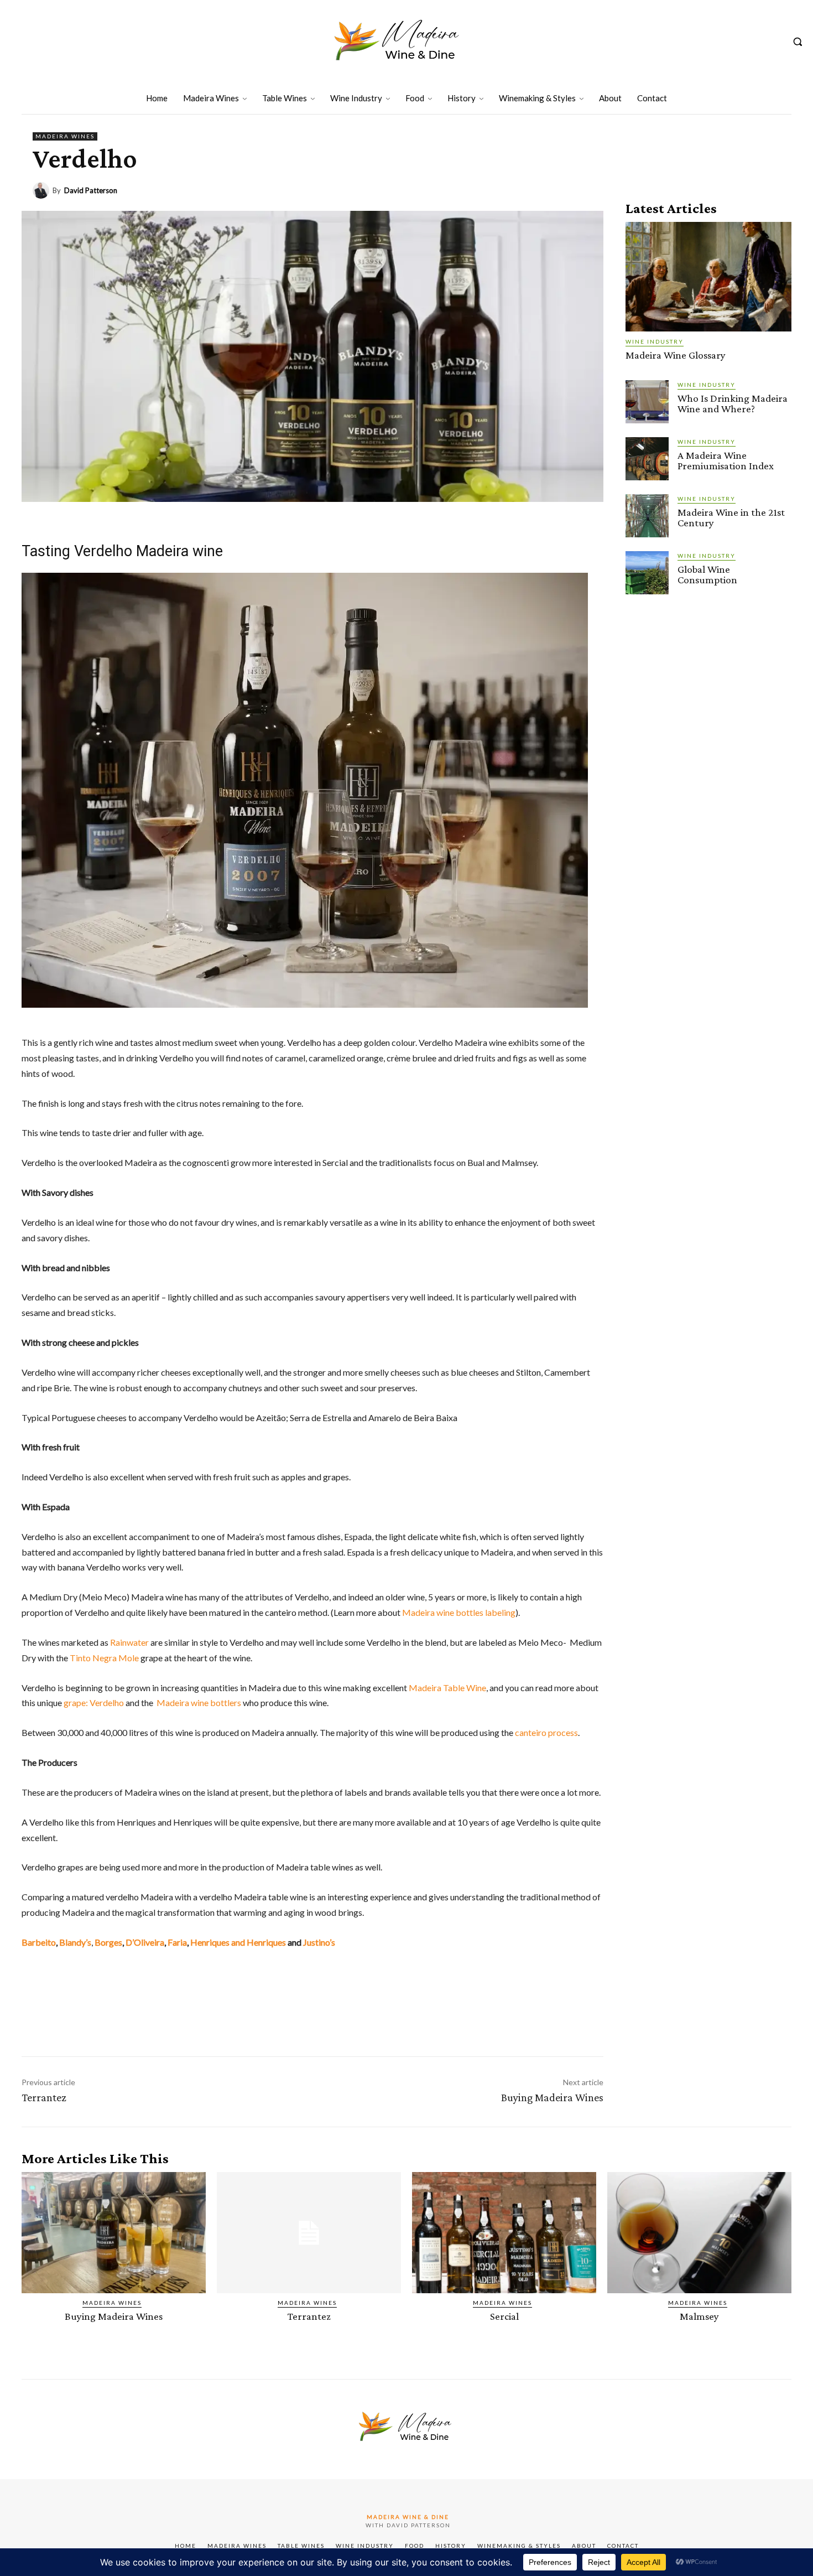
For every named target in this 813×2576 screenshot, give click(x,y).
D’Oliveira (145, 1942)
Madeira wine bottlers (199, 1702)
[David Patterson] (43, 190)
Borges (108, 1942)
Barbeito (39, 1942)
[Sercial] (504, 2233)
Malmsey (699, 2316)
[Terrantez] (309, 2233)
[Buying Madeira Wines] (114, 2233)
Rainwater (129, 1642)
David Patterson (91, 191)
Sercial (504, 2316)
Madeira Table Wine (447, 1688)
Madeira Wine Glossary (676, 355)
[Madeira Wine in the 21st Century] (647, 516)
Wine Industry (655, 341)
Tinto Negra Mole (104, 1658)
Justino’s (319, 1942)
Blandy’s (75, 1942)
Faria (177, 1942)
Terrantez (44, 2097)
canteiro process (546, 1732)
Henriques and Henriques (238, 1942)
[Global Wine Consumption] (647, 573)
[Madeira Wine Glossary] (708, 277)
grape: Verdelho (94, 1702)
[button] (798, 42)
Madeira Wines (65, 136)
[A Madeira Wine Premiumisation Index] (647, 459)
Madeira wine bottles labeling (459, 1612)
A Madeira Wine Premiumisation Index (726, 460)
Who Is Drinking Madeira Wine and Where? (733, 403)
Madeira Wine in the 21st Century (731, 517)
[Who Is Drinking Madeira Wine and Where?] (647, 402)
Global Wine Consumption (707, 574)
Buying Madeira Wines (552, 2097)
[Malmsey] (699, 2233)
